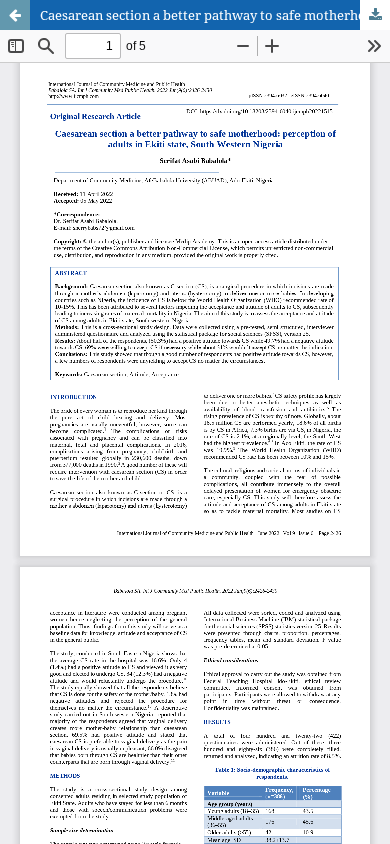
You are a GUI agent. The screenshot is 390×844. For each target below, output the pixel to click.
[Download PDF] (375, 15)
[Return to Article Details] (15, 15)
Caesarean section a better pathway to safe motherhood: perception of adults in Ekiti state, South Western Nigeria (215, 15)
